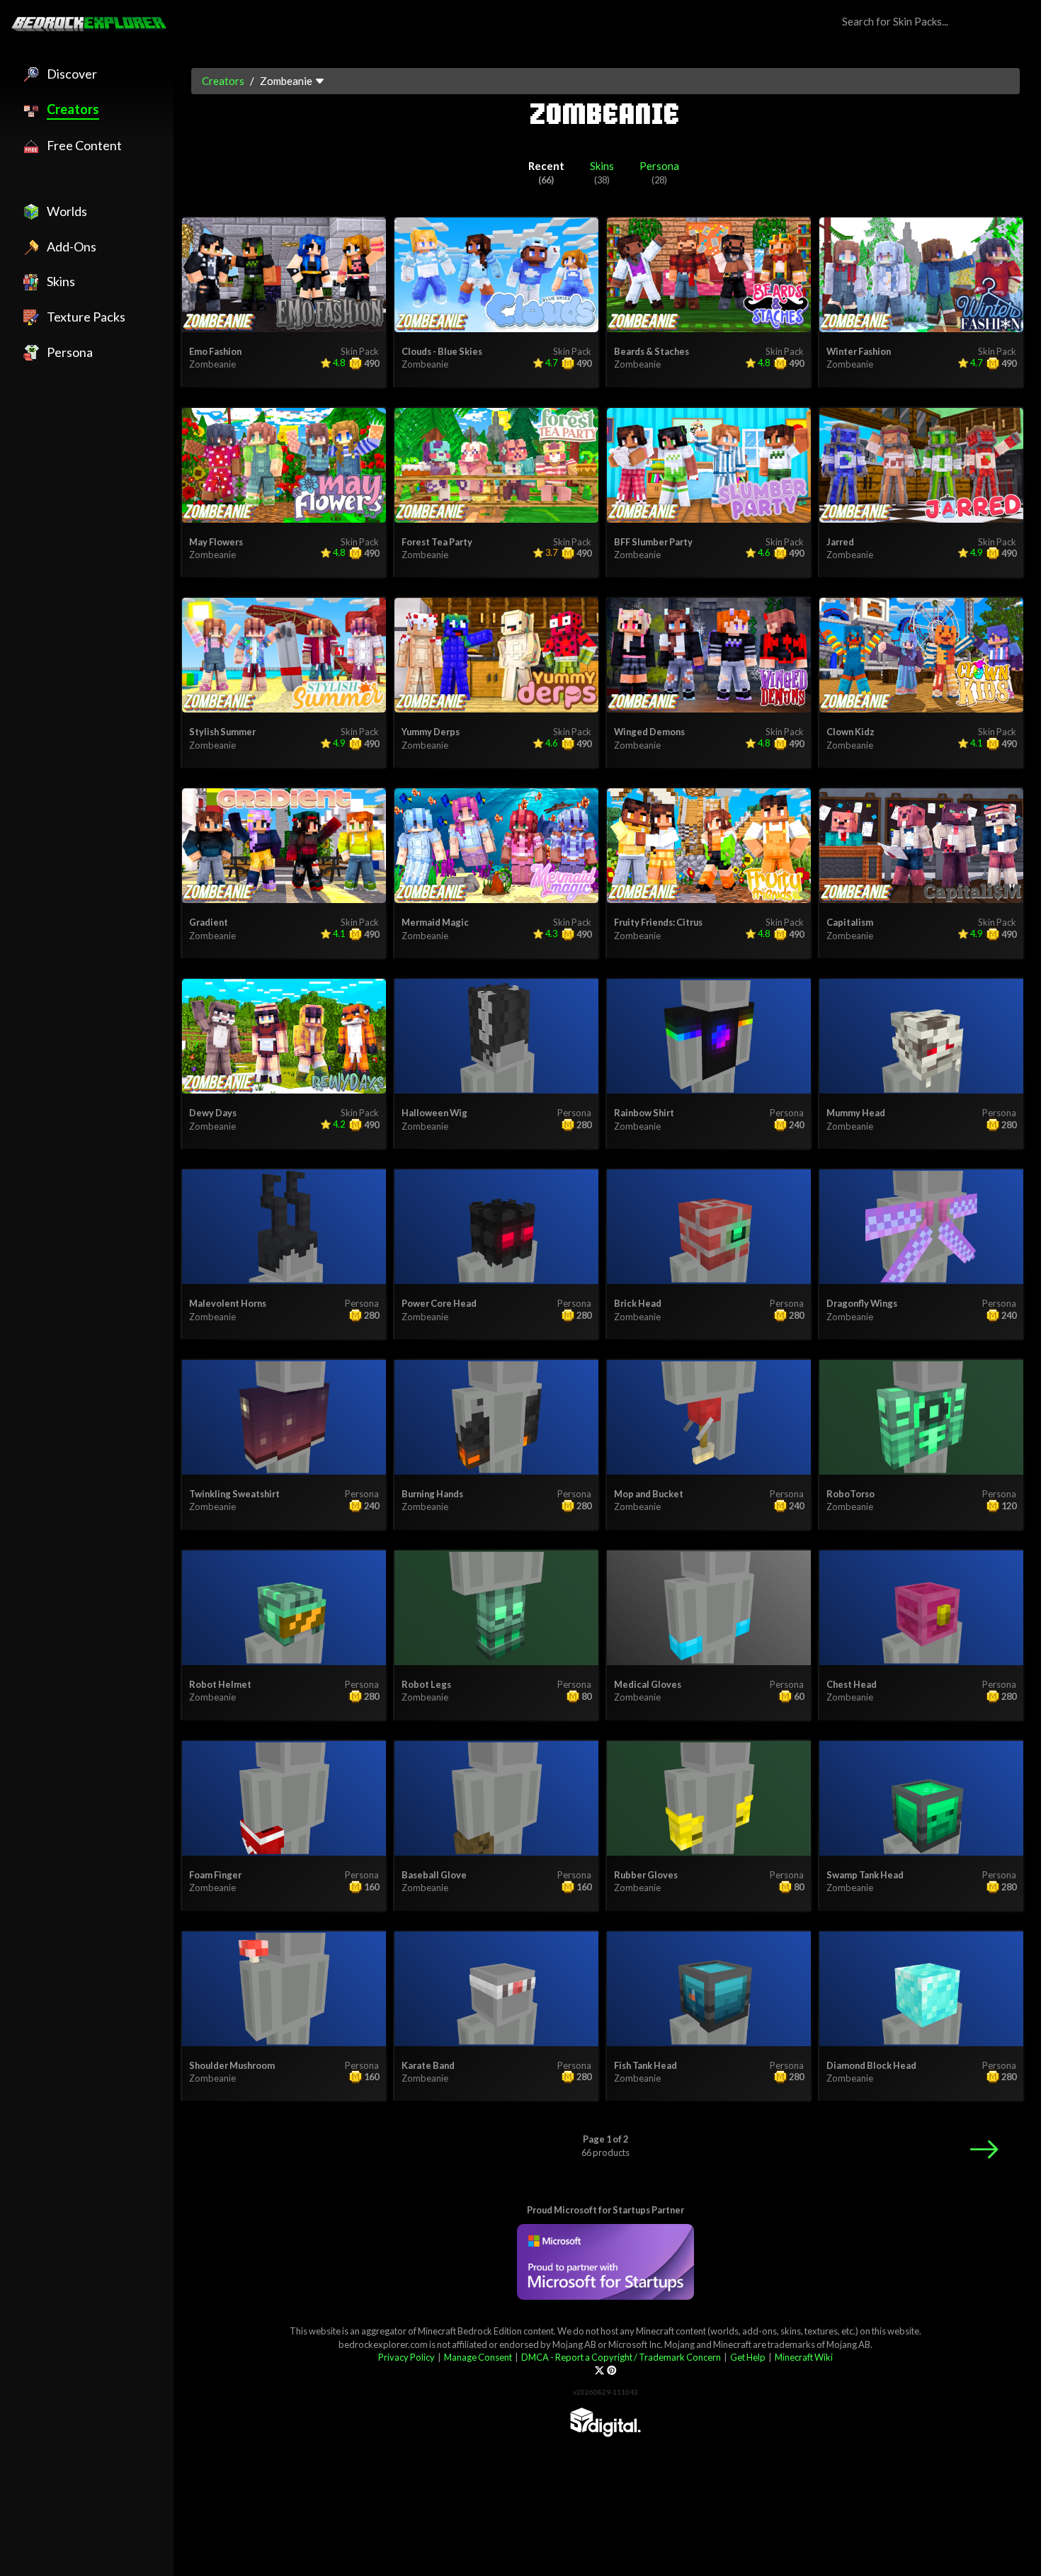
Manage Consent (478, 2357)
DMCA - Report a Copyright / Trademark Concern (621, 2357)
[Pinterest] (611, 2370)
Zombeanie (212, 364)
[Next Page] (984, 2149)
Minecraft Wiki (804, 2357)
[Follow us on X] (599, 2370)
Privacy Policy (406, 2357)
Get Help (748, 2357)
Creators (223, 81)
